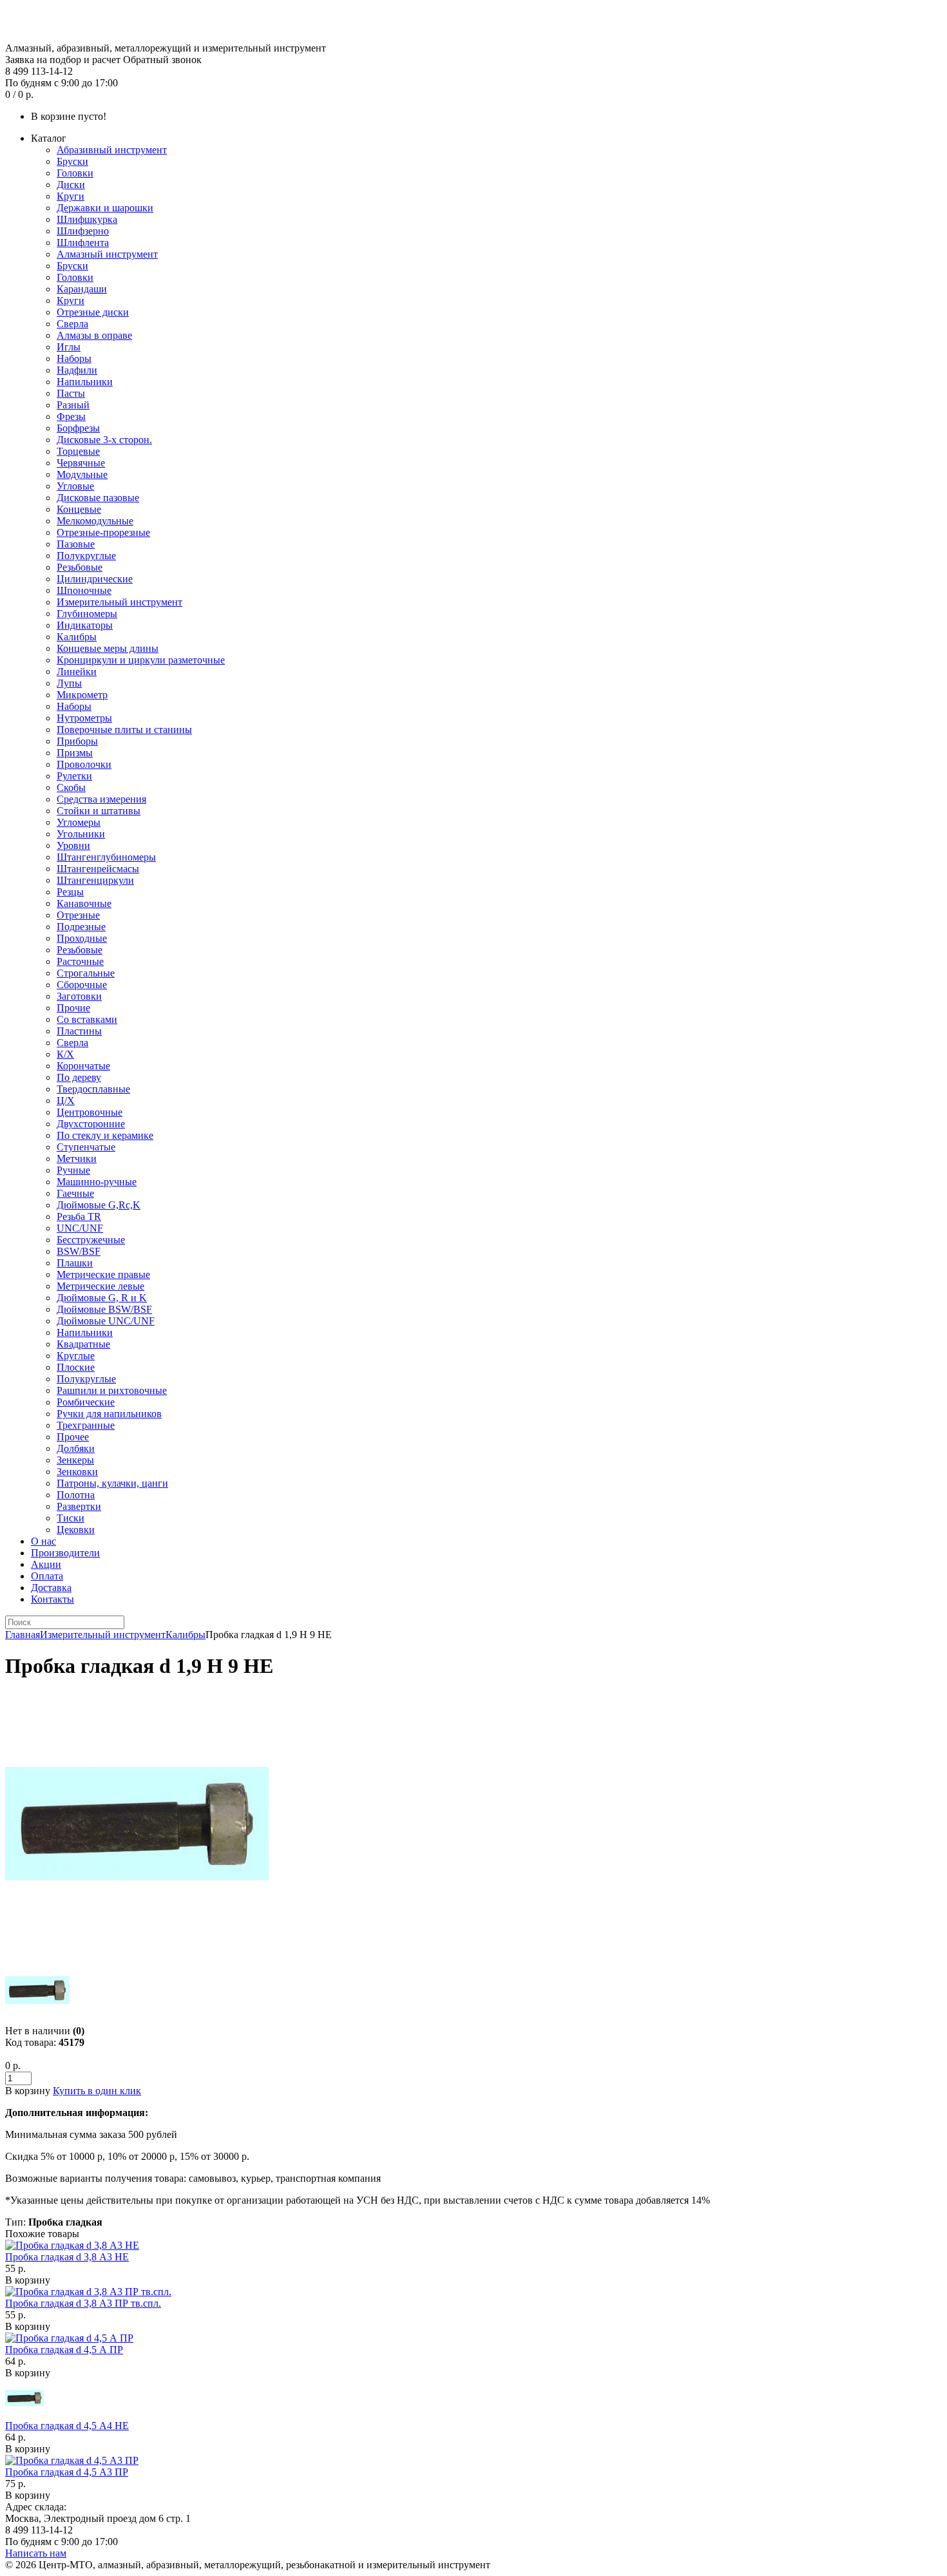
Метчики (77, 1159)
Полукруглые (86, 556)
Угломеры (79, 822)
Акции (46, 1564)
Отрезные (78, 915)
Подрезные (81, 927)
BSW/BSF (79, 1251)
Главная (23, 1635)
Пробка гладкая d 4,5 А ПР (64, 2350)
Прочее (73, 1437)
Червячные (81, 463)
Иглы (69, 347)
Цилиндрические (95, 579)
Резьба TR (79, 1216)
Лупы (69, 683)
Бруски (72, 161)
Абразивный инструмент (112, 150)
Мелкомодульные (95, 521)
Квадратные (83, 1344)
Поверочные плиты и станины (124, 730)
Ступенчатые (86, 1147)
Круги (71, 196)
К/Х (65, 1054)
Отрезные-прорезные (103, 532)
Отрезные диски (93, 312)
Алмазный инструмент (107, 254)
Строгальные (86, 973)
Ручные (73, 1170)
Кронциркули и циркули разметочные (141, 660)
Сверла (72, 324)
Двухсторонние (91, 1124)
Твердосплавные (93, 1089)
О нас (43, 1541)
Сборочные (82, 985)
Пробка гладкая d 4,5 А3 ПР (67, 2472)
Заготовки (79, 996)
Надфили (77, 370)
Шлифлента (83, 243)
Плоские (76, 1367)
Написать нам (36, 2553)
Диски (71, 185)
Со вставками (87, 1019)
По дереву (79, 1077)
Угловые (75, 486)
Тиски (71, 1518)
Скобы (71, 787)
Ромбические (86, 1402)
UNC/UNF (80, 1228)
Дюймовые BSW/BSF (104, 1309)
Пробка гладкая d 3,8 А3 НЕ (67, 2257)
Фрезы (71, 416)
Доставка (51, 1588)
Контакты (53, 1599)
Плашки (75, 1263)
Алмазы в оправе (94, 335)
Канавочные (84, 903)
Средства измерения (101, 799)
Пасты (71, 393)
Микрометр (82, 695)
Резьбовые (80, 567)
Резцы (70, 892)
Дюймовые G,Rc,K (99, 1205)
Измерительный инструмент (120, 602)
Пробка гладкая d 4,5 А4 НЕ (67, 2426)
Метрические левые (100, 1286)
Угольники (81, 834)
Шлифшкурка (87, 219)
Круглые (76, 1356)
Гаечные (75, 1193)
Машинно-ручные (97, 1182)
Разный (73, 405)
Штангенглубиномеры (106, 857)
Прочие (73, 1008)
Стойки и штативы (99, 811)
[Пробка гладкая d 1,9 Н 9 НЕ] (137, 1952)
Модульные (82, 474)
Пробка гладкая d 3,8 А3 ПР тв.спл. (83, 2303)
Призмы (75, 753)
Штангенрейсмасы (98, 869)
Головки (75, 173)
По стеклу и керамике (105, 1135)
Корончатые (83, 1066)
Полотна (76, 1495)
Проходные (82, 938)
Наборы (74, 358)
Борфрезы (78, 428)
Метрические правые (103, 1274)
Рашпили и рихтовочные (112, 1390)
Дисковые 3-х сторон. (104, 440)
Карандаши (82, 289)
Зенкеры (75, 1460)
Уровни (73, 845)
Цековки (76, 1530)
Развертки (79, 1506)
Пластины (79, 1031)
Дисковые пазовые (98, 498)
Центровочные (90, 1112)
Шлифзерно (83, 231)
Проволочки (84, 764)
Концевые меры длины (108, 648)
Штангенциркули (95, 880)
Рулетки (74, 776)
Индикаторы (85, 625)
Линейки (77, 672)
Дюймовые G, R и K (102, 1298)
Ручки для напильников (109, 1414)
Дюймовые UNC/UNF (106, 1321)
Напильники (85, 382)
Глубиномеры (87, 614)
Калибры (77, 637)
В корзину (28, 2280)
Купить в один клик (97, 2091)
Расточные (80, 961)
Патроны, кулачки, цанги (112, 1483)
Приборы (77, 741)
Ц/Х (66, 1101)
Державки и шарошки (105, 208)
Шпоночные (84, 590)
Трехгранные (86, 1425)
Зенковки (77, 1472)
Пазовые (76, 544)
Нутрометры (84, 718)
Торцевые (78, 451)
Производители (65, 1553)
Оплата (47, 1576)
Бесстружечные (91, 1240)
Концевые (79, 509)
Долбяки (76, 1448)
